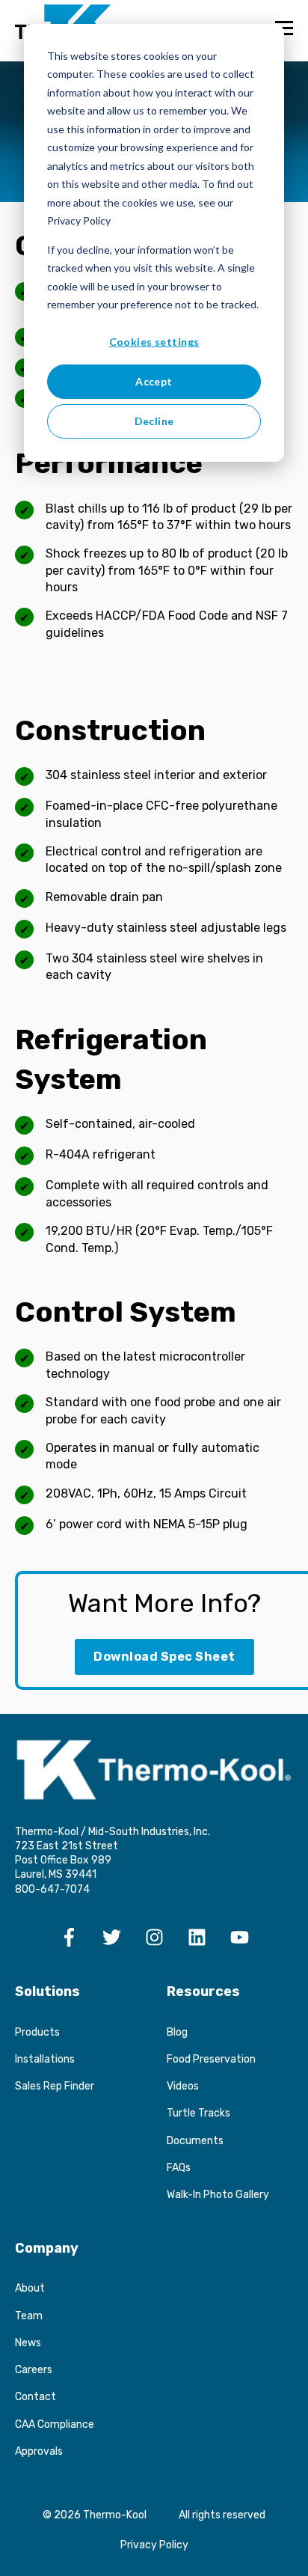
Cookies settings (154, 342)
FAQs (179, 2168)
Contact (36, 2397)
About (30, 2288)
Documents (195, 2141)
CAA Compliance (55, 2424)
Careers (34, 2370)
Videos (183, 2086)
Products (37, 2032)
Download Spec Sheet (164, 1657)
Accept (154, 381)
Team (29, 2316)
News (28, 2343)
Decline (154, 421)
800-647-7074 (52, 1889)
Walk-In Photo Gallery (218, 2195)
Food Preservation (211, 2059)
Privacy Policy (154, 2545)
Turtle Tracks (198, 2113)
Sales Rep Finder (55, 2086)
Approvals (39, 2451)
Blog (177, 2032)
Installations (45, 2059)
